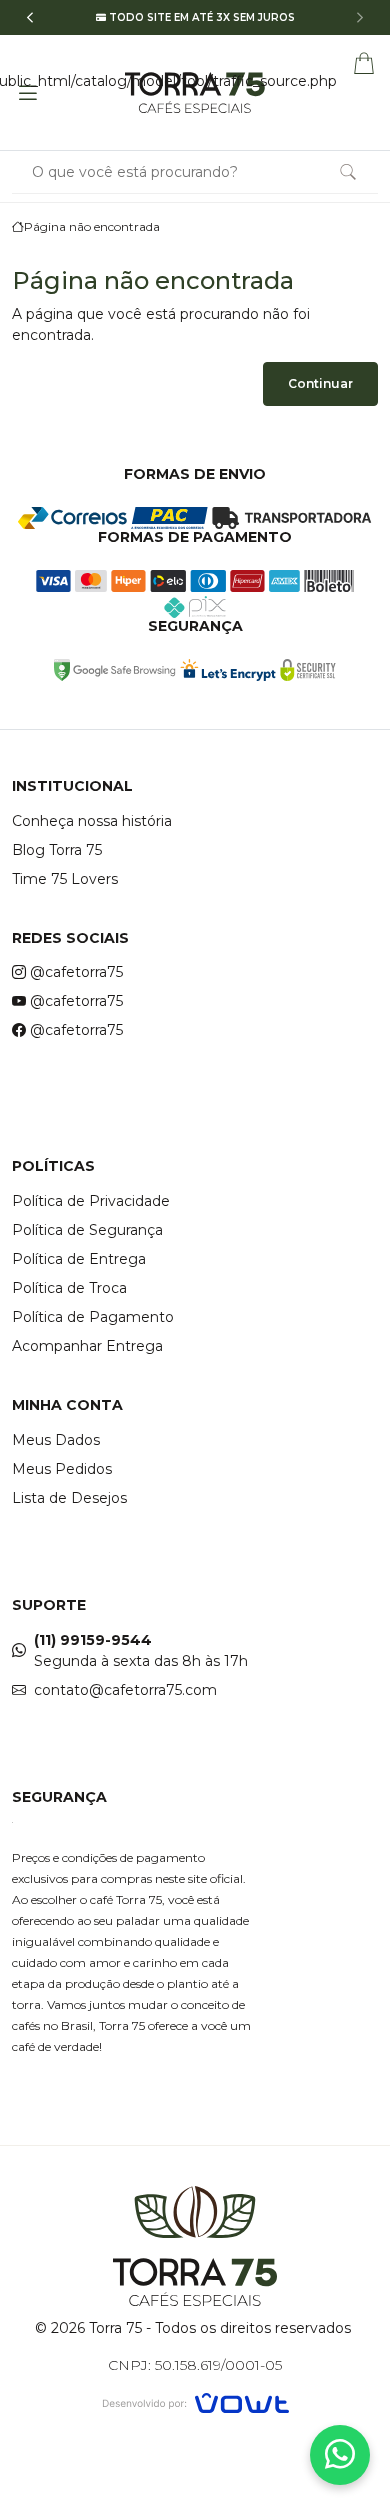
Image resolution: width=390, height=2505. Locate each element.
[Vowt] (195, 2400)
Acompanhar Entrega (87, 1346)
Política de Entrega (79, 1259)
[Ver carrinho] (364, 62)
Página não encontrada (92, 226)
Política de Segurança (87, 1230)
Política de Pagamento (93, 1317)
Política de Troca (69, 1288)
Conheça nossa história (92, 821)
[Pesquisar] (348, 172)
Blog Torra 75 (57, 850)
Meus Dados (56, 1440)
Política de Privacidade (91, 1201)
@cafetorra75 (76, 972)
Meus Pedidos (62, 1469)
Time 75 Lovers (65, 879)
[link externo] (115, 670)
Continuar (320, 383)
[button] (30, 17)
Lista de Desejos (69, 1498)
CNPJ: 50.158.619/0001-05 (195, 2365)
